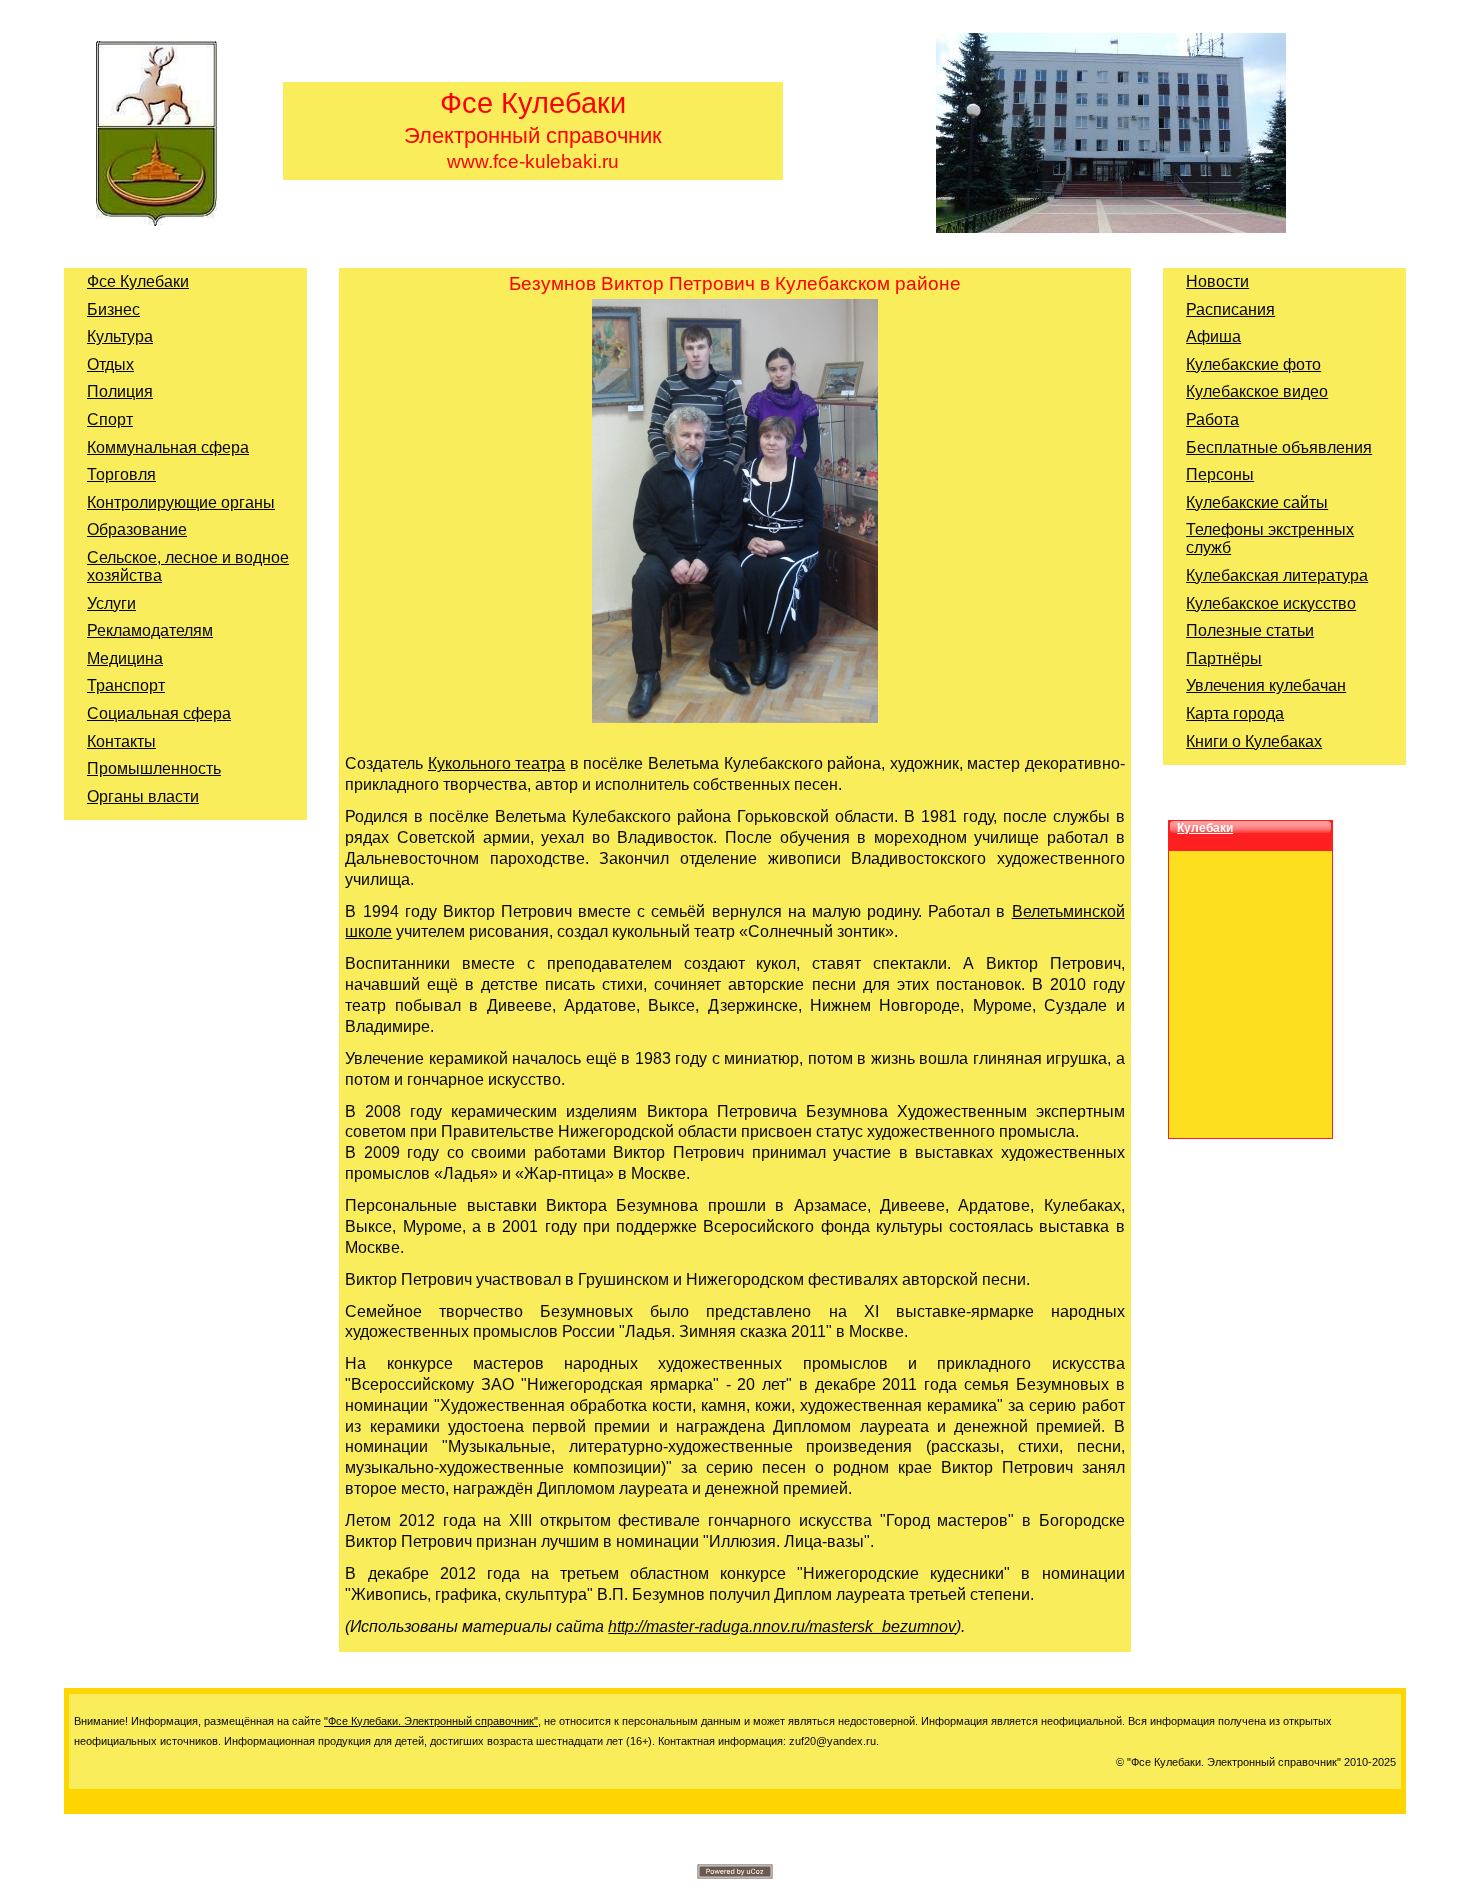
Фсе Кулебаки (138, 281)
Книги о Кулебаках (1254, 741)
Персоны (1220, 474)
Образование (137, 529)
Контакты (121, 741)
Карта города (1235, 713)
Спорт (110, 419)
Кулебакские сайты (1257, 502)
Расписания (1230, 309)
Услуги (111, 603)
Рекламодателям (150, 630)
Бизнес (113, 309)
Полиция (120, 391)
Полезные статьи (1250, 630)
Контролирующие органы (181, 502)
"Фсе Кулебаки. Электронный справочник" (431, 1721)
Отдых (110, 364)
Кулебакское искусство (1271, 603)
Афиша (1213, 336)
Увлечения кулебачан (1266, 685)
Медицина (125, 658)
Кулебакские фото (1253, 364)
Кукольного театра (497, 763)
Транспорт (126, 685)
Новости (1217, 281)
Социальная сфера (159, 713)
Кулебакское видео (1257, 391)
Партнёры (1224, 658)
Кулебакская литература (1277, 575)
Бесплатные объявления (1279, 447)
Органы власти (143, 796)
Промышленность (154, 768)
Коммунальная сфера (168, 447)
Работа (1212, 419)
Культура (120, 336)
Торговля (121, 474)
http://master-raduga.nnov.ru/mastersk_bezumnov (782, 1626)
